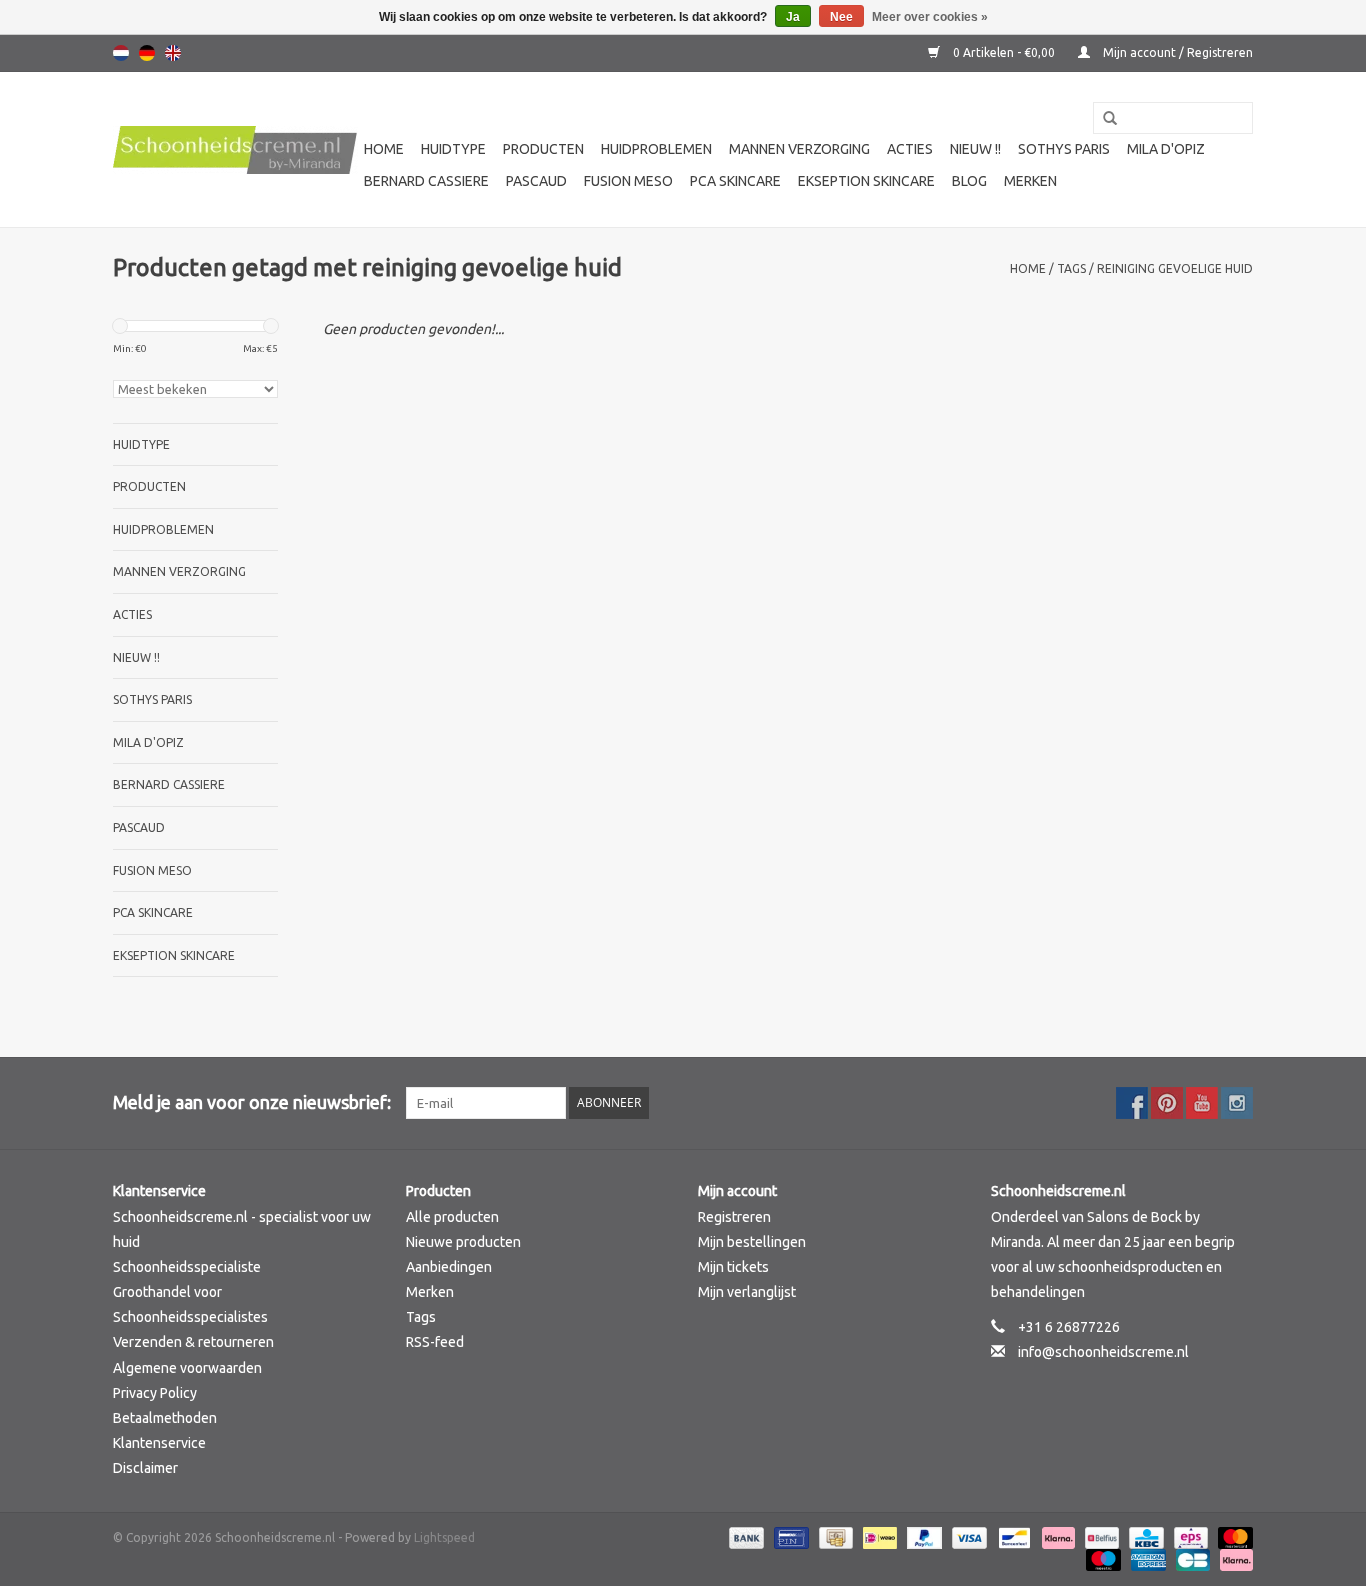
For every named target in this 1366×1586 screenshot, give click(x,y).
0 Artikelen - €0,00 (1004, 52)
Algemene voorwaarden (187, 1368)
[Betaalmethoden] (744, 1536)
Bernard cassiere (426, 181)
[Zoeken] (1103, 119)
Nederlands (121, 53)
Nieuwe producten (463, 1242)
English (173, 53)
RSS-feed (435, 1342)
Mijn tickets (733, 1267)
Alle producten (452, 1217)
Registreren (734, 1217)
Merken (1030, 181)
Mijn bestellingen (752, 1242)
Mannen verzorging (799, 149)
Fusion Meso (628, 181)
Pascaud (536, 181)
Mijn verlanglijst (747, 1292)
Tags (1071, 268)
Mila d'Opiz (1166, 149)
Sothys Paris (1064, 149)
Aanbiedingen (449, 1267)
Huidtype (453, 149)
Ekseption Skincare (866, 181)
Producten (543, 149)
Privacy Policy (155, 1393)
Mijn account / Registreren (1176, 52)
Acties (910, 149)
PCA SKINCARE (735, 181)
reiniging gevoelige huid (1175, 268)
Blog (969, 181)
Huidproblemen (656, 149)
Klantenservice (159, 1443)
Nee (841, 17)
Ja (793, 17)
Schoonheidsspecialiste (187, 1267)
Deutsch (147, 53)
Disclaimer (145, 1468)
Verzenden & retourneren (193, 1342)
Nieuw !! (975, 149)
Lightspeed (444, 1537)
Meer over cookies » (930, 17)
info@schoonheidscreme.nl (1103, 1352)
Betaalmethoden (165, 1418)
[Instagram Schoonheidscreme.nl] (1237, 1103)
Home (384, 149)
